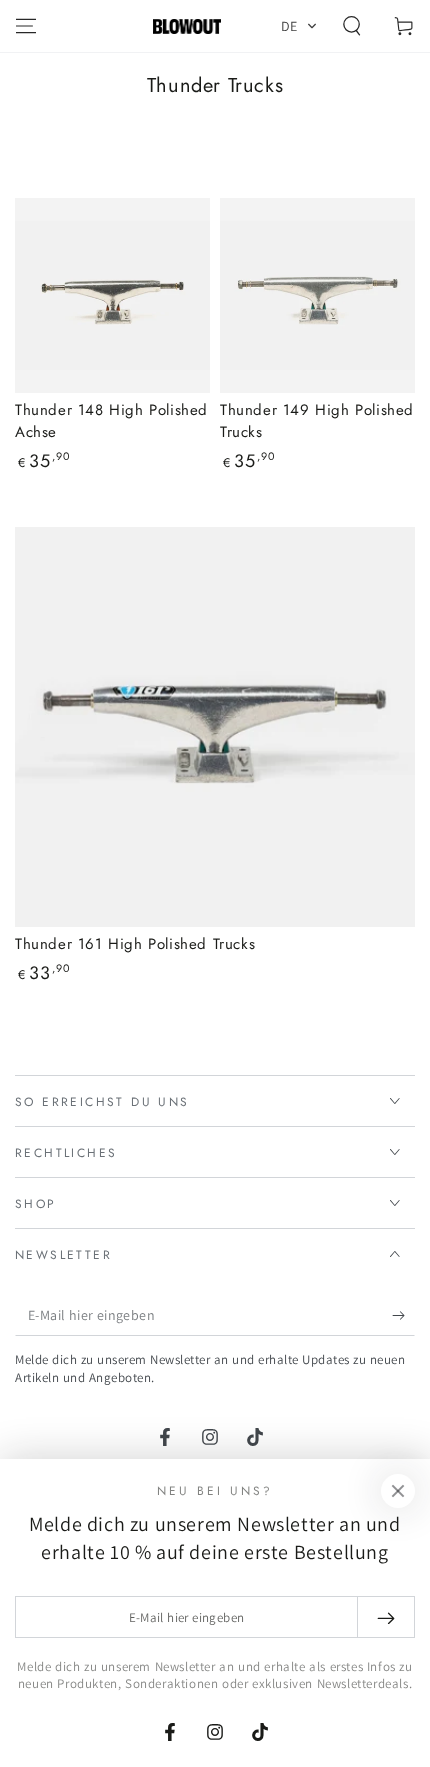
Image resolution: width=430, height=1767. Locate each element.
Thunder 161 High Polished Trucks (135, 944)
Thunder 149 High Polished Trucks (317, 421)
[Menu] (26, 26)
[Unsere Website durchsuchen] (352, 26)
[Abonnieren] (403, 1316)
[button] (299, 26)
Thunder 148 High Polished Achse (111, 421)
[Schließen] (398, 1491)
